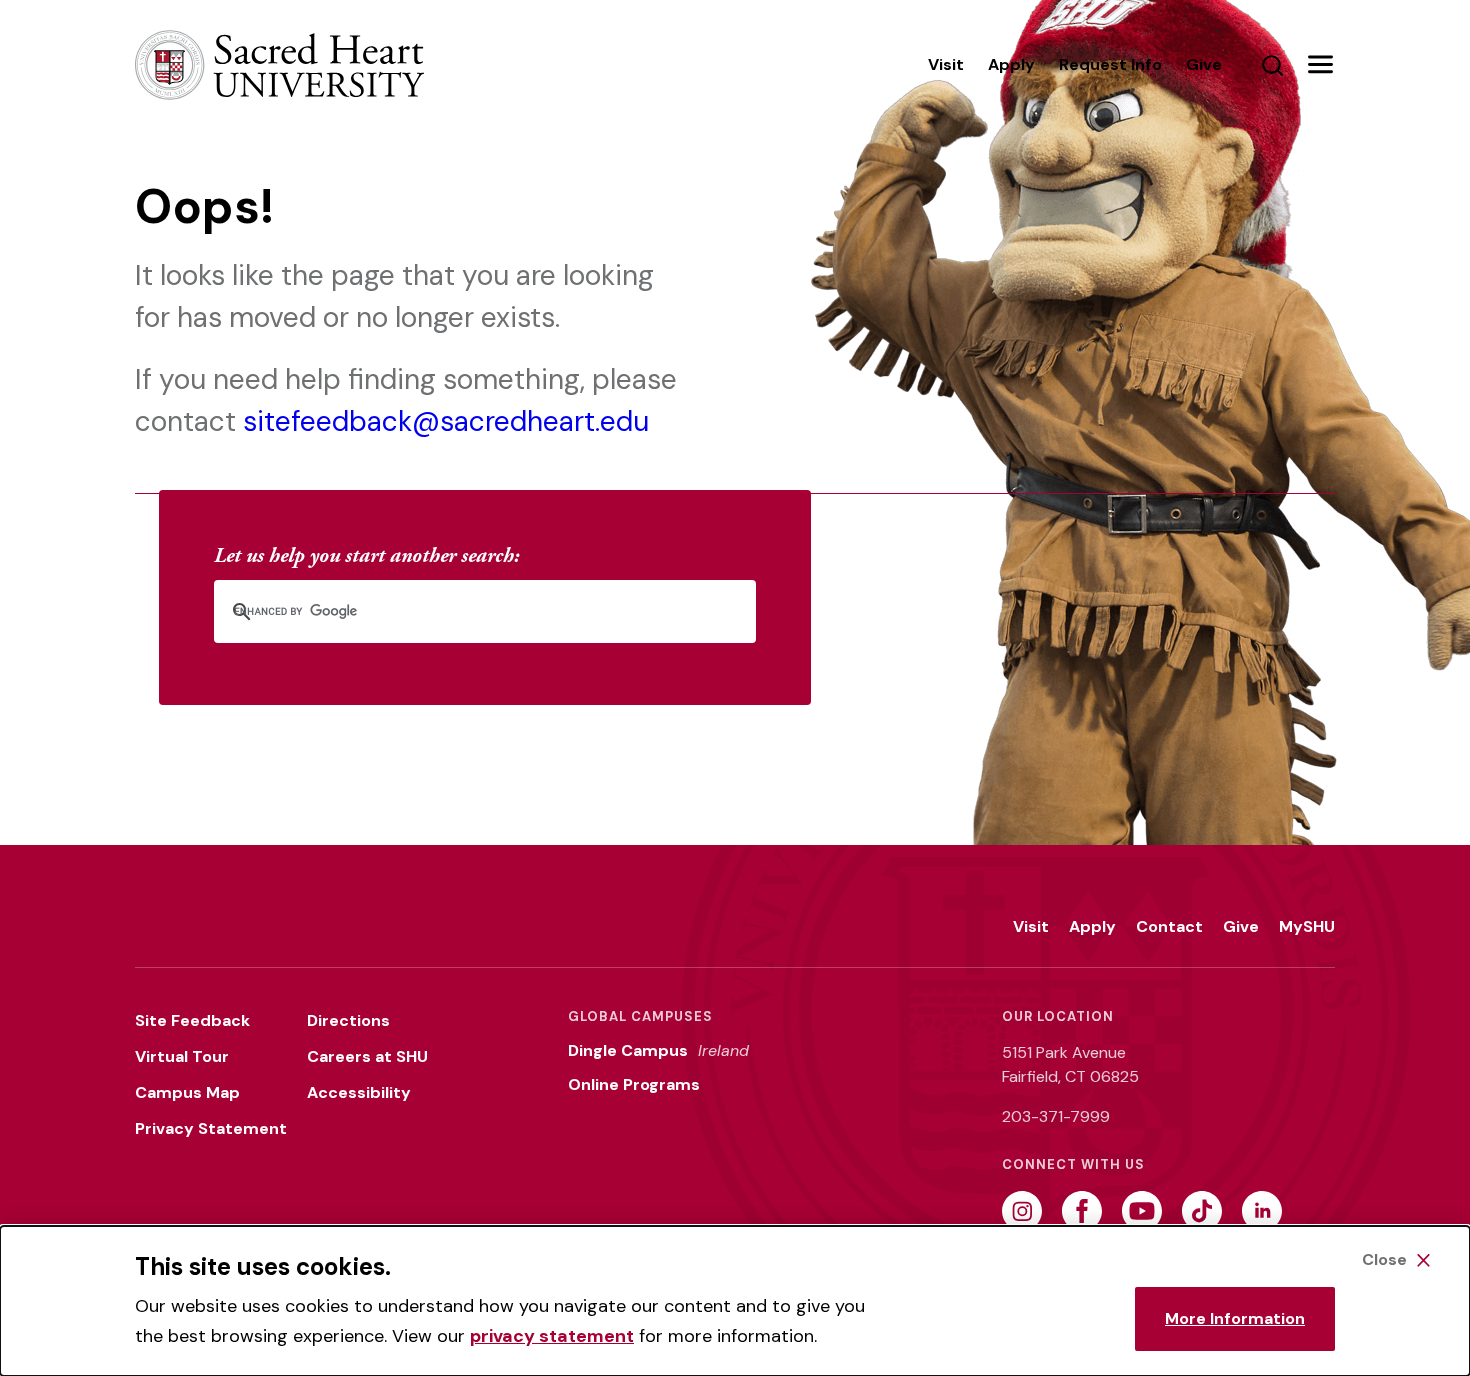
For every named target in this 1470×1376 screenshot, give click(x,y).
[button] (1320, 65)
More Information (1235, 1318)
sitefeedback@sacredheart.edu (446, 421)
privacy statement (552, 1336)
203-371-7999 (1056, 1116)
